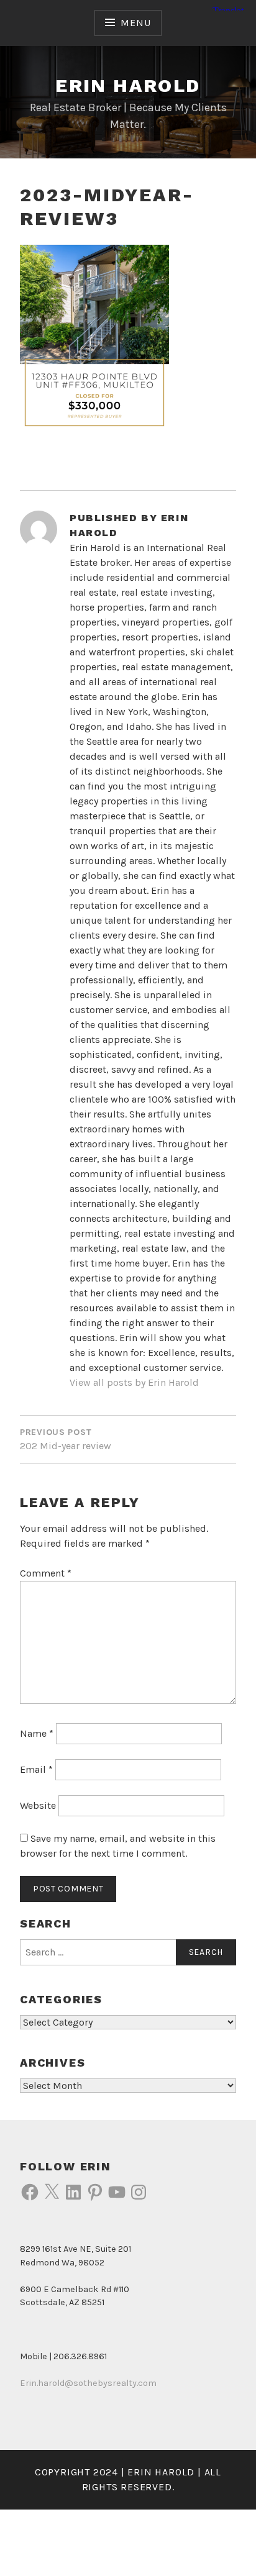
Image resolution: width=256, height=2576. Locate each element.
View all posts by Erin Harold (134, 1382)
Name (37, 1733)
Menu (135, 23)
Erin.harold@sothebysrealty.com (88, 2383)
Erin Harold (128, 85)
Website (38, 1805)
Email (36, 1769)
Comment (46, 1573)
